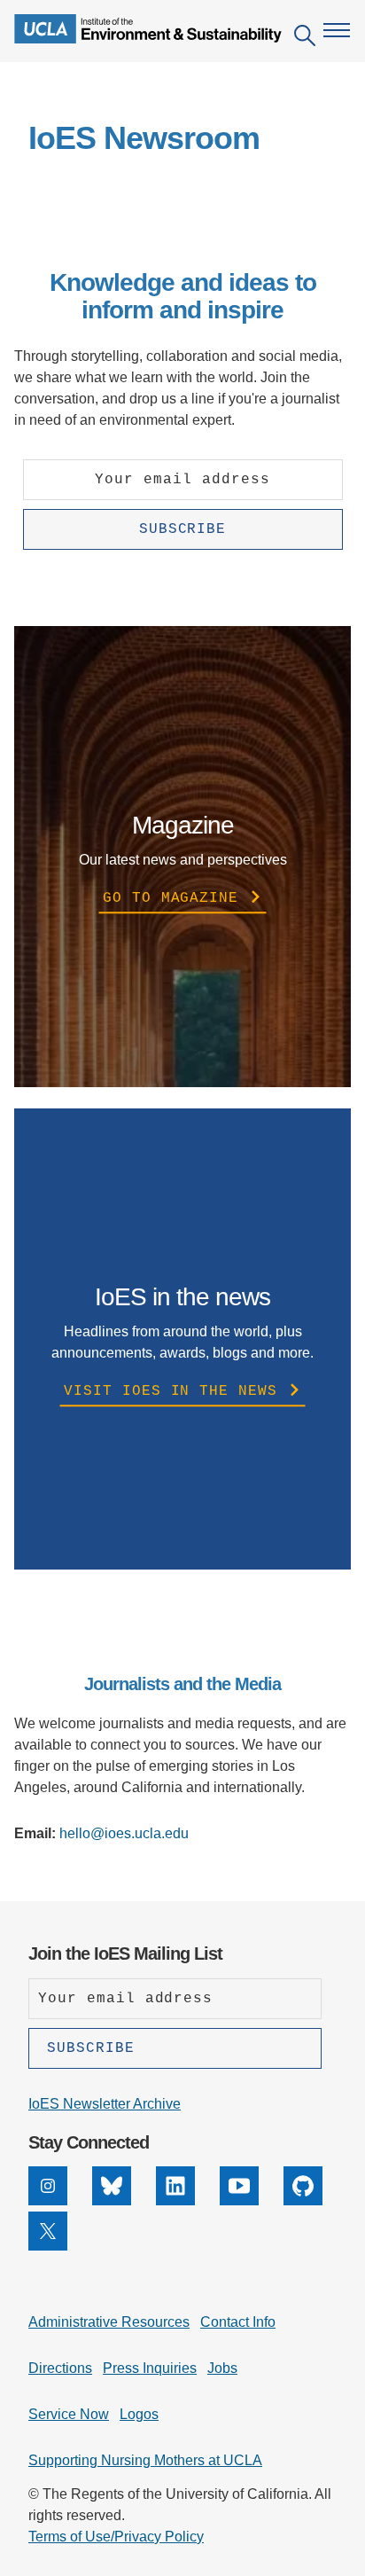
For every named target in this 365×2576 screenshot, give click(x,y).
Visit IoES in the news (175, 1391)
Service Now (69, 2414)
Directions (60, 2368)
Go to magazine (175, 898)
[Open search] (305, 39)
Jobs (222, 2368)
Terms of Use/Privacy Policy (116, 2537)
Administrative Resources (109, 2322)
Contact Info (238, 2322)
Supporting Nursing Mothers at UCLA (145, 2460)
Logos (139, 2414)
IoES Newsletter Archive (105, 2104)
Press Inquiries (150, 2368)
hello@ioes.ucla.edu (124, 1833)
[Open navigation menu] (337, 30)
